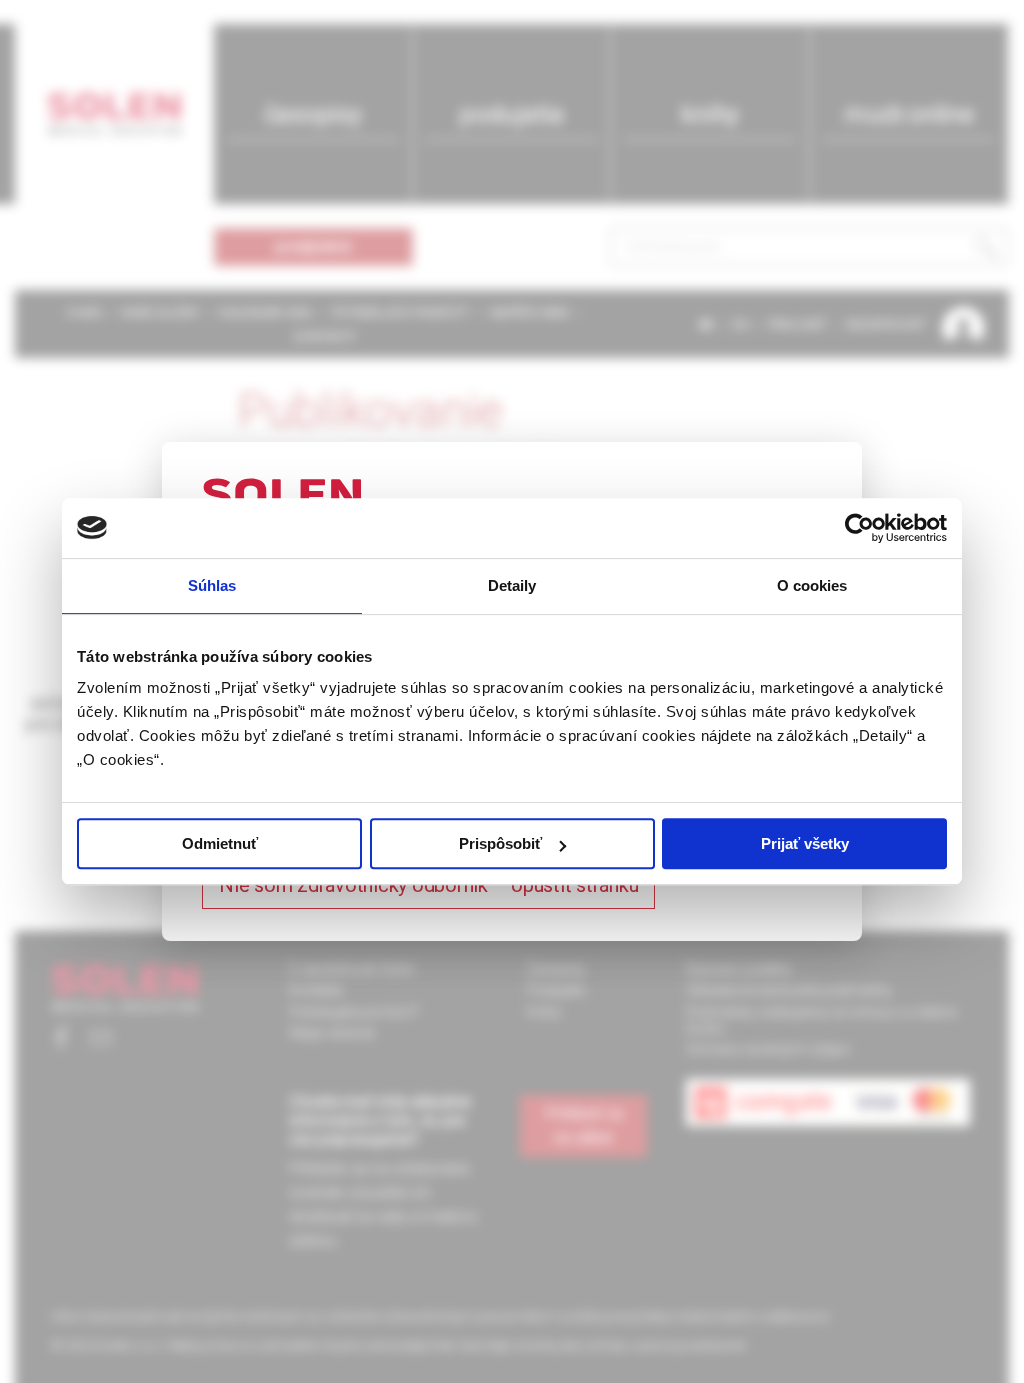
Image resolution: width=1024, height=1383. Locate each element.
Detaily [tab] (512, 585)
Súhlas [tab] (212, 585)
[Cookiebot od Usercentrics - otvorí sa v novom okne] (859, 528)
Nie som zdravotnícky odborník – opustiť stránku (428, 885)
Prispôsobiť (500, 843)
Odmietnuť (220, 843)
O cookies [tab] (812, 585)
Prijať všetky (805, 843)
